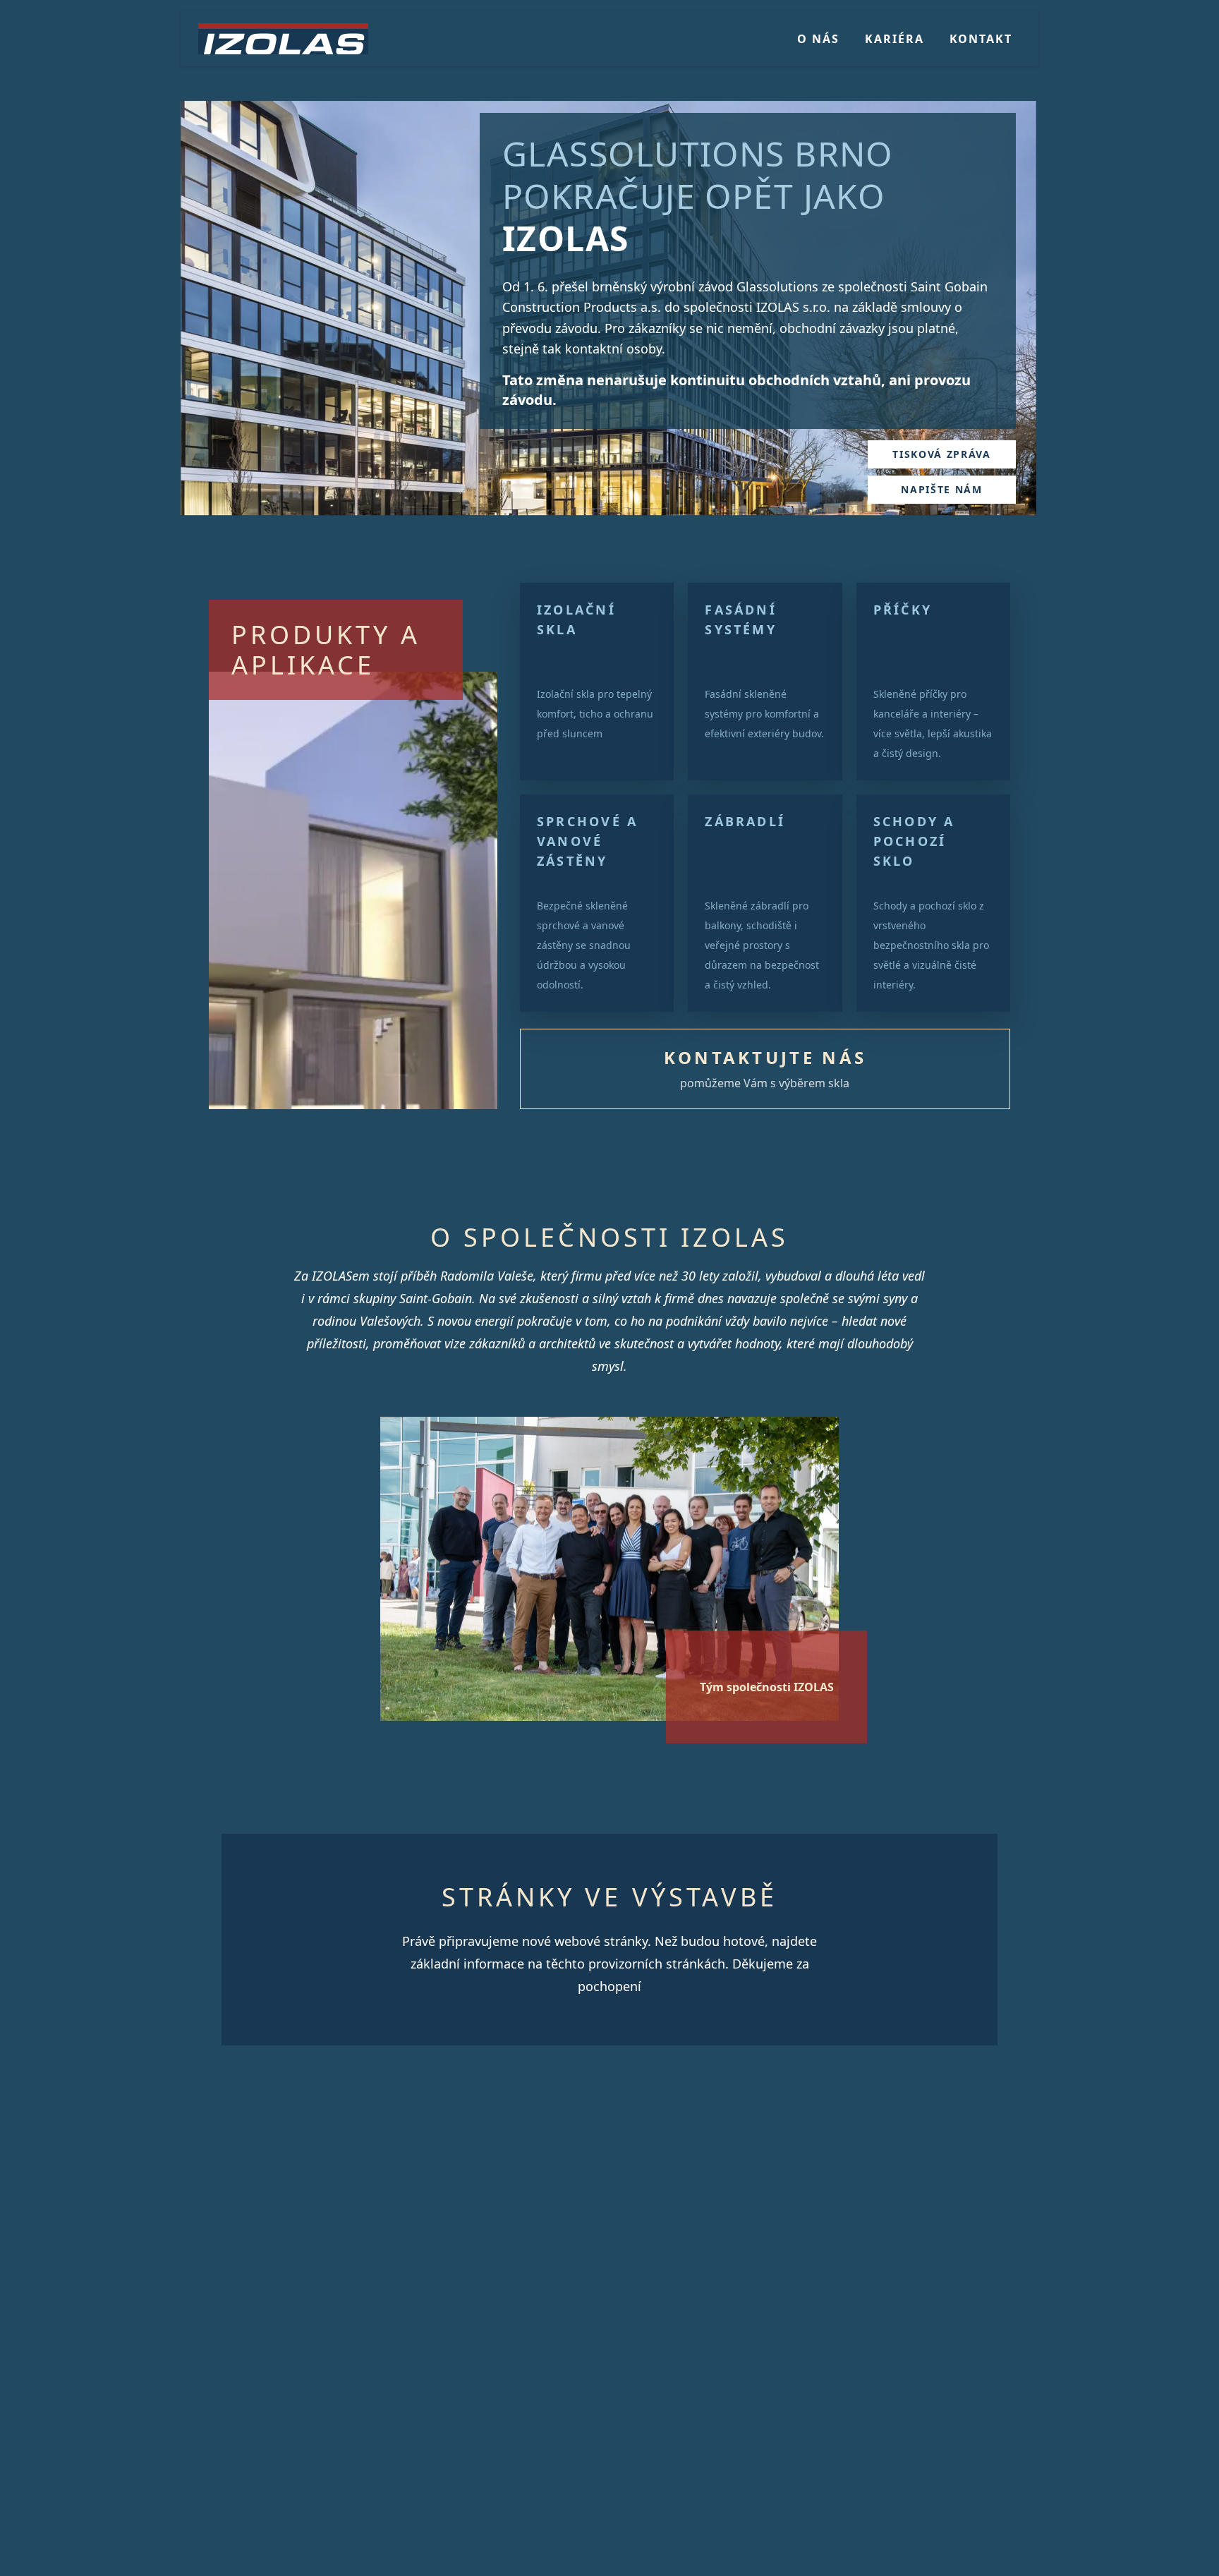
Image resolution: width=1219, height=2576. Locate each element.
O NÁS (818, 39)
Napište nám (941, 489)
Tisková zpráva (942, 454)
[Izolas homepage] (283, 39)
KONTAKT (981, 39)
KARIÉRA (894, 39)
